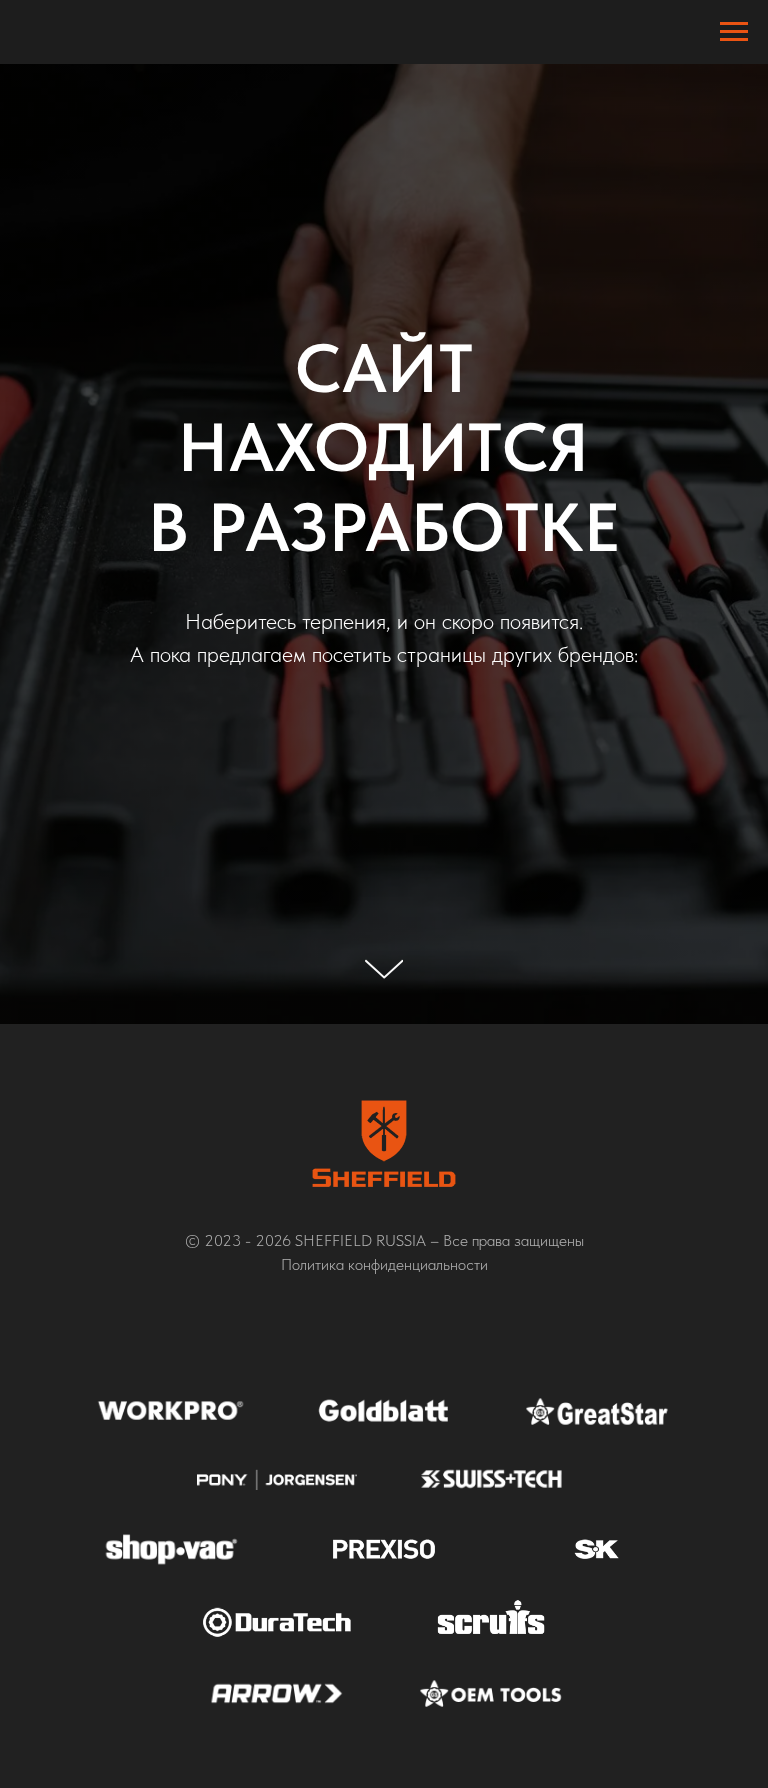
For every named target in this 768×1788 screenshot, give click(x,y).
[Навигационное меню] (734, 32)
